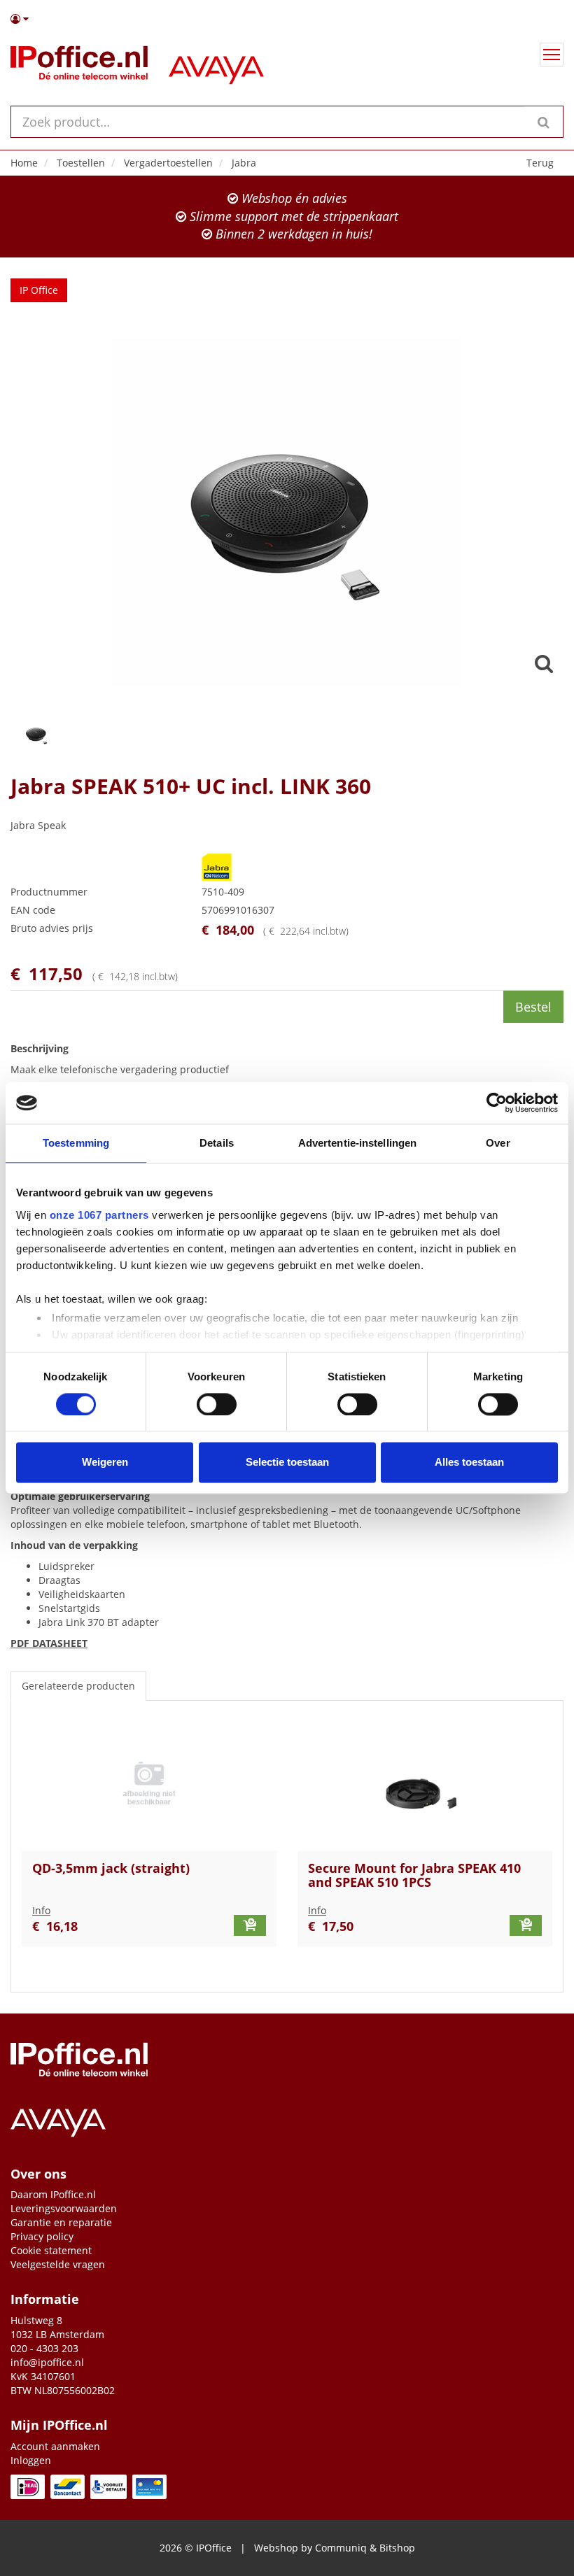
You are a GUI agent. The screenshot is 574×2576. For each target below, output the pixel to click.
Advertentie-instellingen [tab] (357, 1143)
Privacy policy (42, 2236)
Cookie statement (51, 2250)
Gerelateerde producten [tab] (78, 1686)
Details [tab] (217, 1143)
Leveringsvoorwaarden (64, 2208)
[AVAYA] (216, 66)
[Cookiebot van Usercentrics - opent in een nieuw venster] (497, 1103)
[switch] (217, 1404)
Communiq (341, 2548)
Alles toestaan (469, 1463)
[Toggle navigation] (552, 55)
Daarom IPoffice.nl (53, 2194)
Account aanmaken (55, 2446)
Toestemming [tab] (76, 1143)
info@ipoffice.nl (47, 2362)
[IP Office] (79, 66)
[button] (287, 19)
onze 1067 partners (99, 1215)
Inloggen (31, 2460)
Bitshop (397, 2548)
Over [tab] (498, 1143)
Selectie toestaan (287, 1463)
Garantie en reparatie (61, 2222)
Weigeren (105, 1463)
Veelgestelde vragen (58, 2264)
